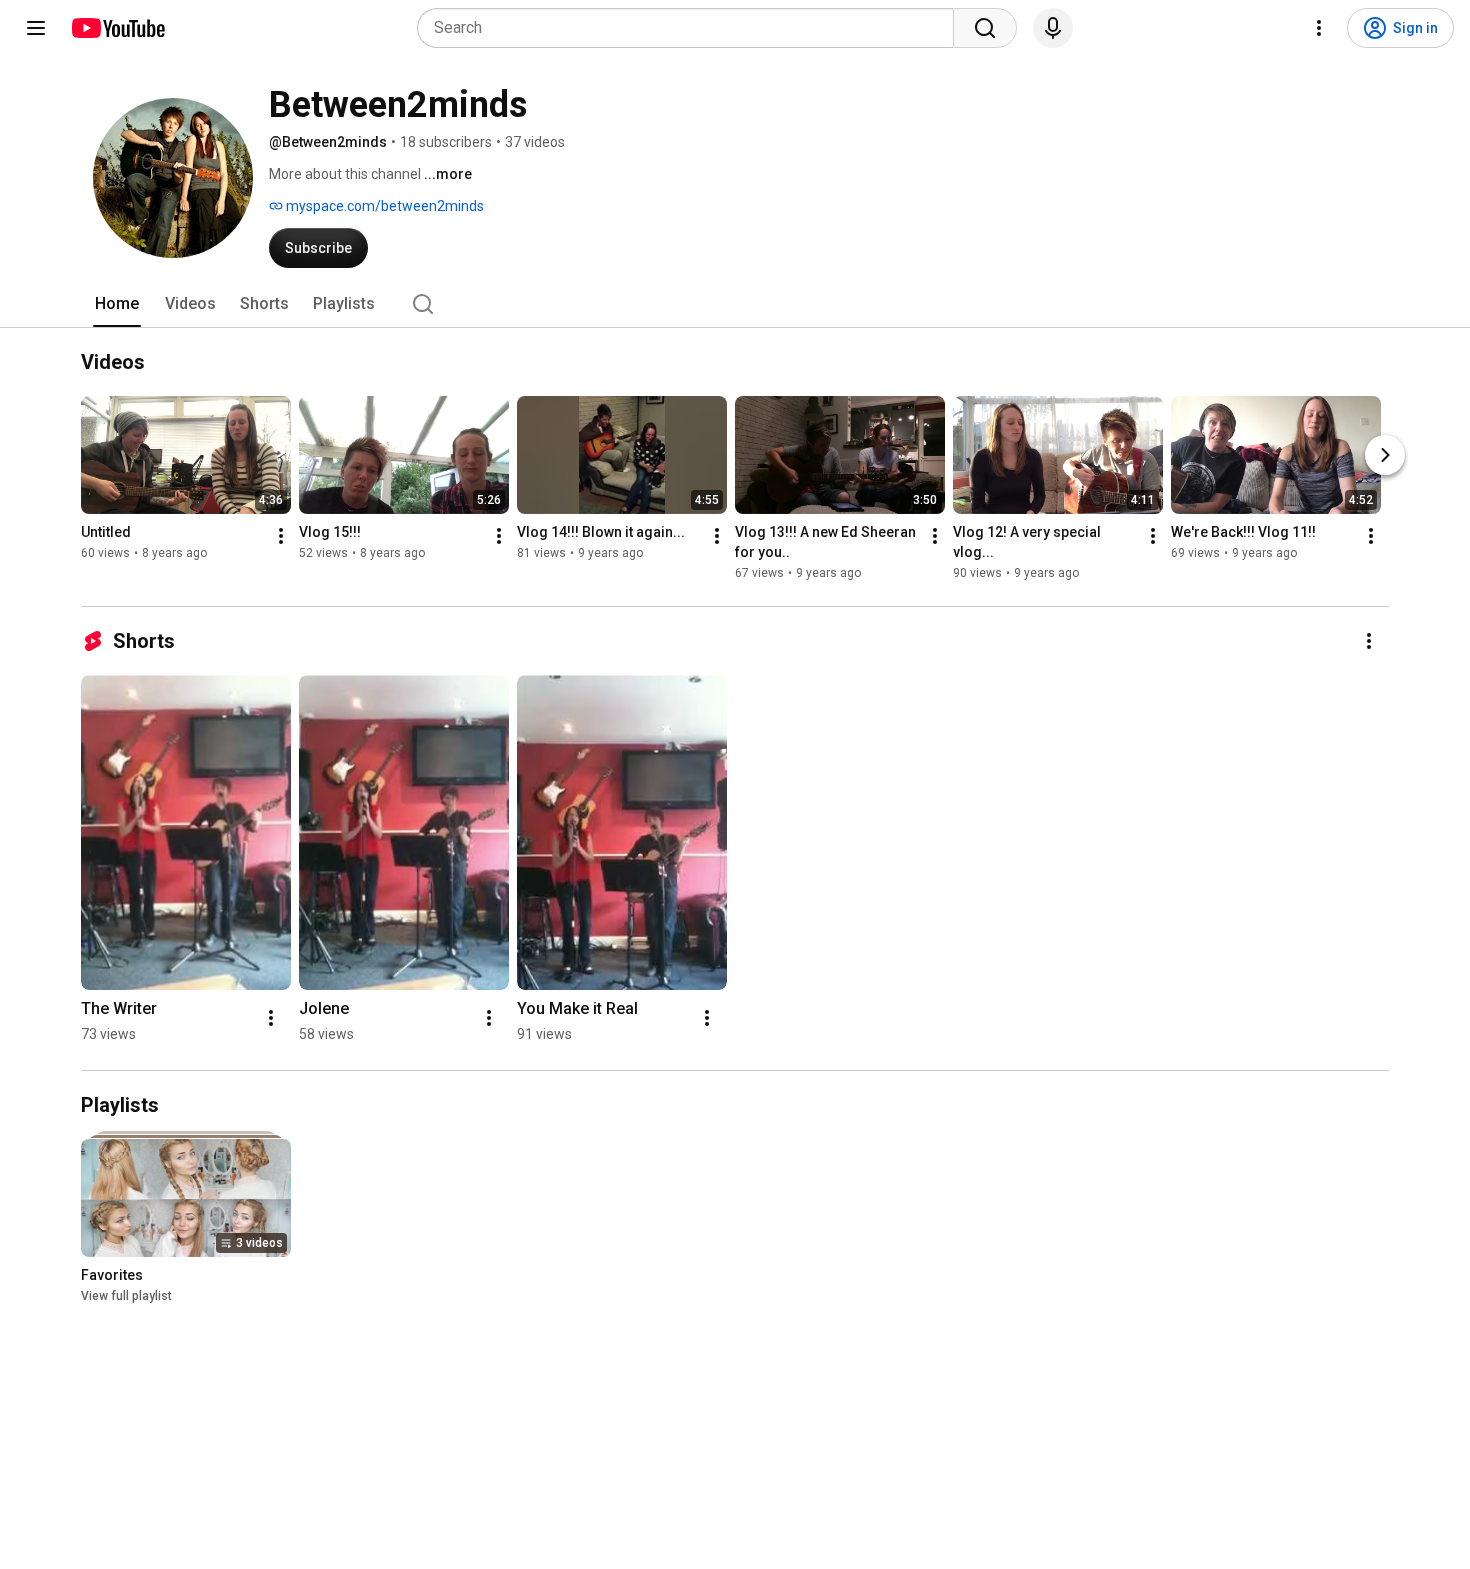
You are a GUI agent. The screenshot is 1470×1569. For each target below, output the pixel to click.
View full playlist (126, 1296)
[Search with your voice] (1053, 28)
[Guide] (36, 28)
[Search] (985, 28)
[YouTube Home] (117, 28)
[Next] (1385, 455)
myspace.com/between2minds (383, 206)
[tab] (117, 304)
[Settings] (1319, 28)
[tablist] (735, 304)
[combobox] (691, 28)
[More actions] (281, 536)
